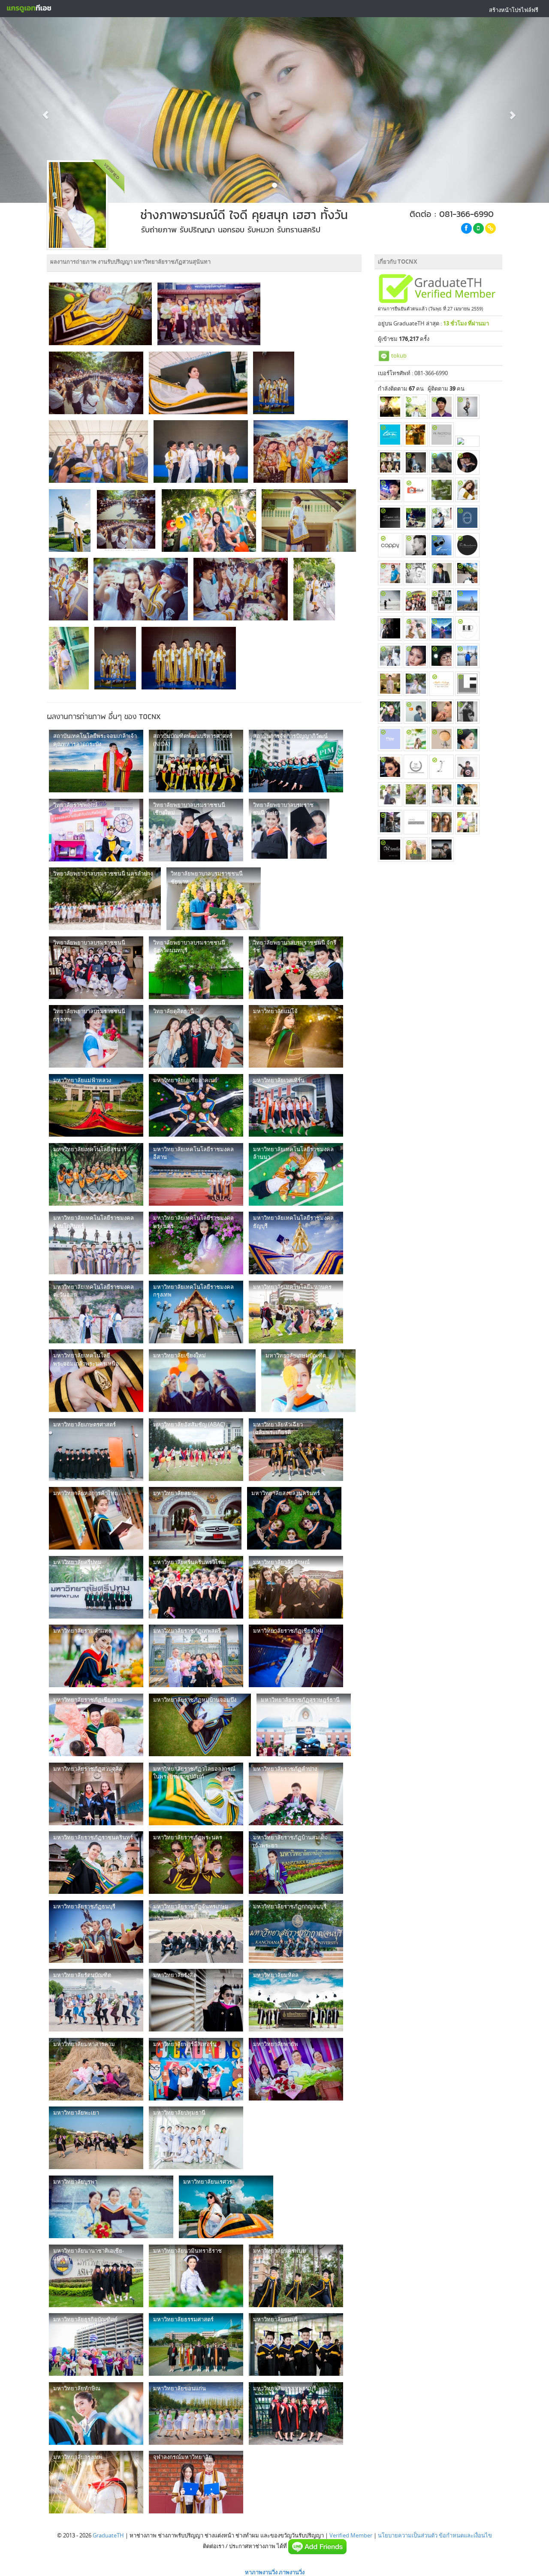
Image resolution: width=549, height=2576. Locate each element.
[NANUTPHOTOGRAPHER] (416, 850)
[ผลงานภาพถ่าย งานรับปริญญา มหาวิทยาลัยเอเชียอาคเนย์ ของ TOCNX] (196, 1105)
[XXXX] (467, 441)
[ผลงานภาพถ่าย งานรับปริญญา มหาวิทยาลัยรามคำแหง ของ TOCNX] (96, 1656)
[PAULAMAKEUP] (390, 462)
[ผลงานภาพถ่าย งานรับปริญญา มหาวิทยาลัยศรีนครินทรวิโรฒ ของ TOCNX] (196, 1587)
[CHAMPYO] (467, 794)
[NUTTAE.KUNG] (442, 573)
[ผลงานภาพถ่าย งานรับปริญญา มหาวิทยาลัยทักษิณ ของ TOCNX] (96, 2413)
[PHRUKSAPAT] (390, 545)
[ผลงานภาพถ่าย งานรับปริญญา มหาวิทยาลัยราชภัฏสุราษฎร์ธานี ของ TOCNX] (304, 1725)
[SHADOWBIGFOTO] (390, 656)
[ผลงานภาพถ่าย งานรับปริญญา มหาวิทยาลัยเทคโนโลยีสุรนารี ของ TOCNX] (96, 1174)
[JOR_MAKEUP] (442, 712)
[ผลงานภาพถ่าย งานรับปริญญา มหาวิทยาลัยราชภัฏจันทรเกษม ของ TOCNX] (196, 1932)
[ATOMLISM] (390, 850)
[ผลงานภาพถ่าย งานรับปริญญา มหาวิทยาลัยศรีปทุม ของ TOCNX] (96, 1587)
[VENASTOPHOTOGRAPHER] (442, 628)
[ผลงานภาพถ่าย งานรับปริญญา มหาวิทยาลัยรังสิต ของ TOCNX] (196, 2000)
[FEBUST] (442, 656)
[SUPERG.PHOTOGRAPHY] (390, 518)
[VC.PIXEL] (467, 822)
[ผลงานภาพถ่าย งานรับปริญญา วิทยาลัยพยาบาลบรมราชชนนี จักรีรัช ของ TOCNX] (296, 968)
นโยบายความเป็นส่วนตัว (408, 2535)
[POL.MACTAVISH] (442, 435)
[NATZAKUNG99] (467, 462)
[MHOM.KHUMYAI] (442, 545)
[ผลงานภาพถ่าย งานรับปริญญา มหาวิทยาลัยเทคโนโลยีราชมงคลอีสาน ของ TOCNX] (196, 1174)
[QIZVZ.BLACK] (390, 490)
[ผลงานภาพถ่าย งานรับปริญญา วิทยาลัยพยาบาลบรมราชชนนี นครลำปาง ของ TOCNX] (105, 899)
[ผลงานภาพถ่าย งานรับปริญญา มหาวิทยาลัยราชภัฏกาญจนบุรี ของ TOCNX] (296, 1932)
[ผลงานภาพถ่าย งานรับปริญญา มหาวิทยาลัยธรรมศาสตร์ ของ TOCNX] (196, 2344)
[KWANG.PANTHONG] (390, 767)
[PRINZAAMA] (390, 739)
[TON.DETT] (390, 435)
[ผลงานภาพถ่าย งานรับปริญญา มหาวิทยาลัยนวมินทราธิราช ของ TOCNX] (196, 2276)
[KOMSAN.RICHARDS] (467, 573)
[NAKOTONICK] (390, 684)
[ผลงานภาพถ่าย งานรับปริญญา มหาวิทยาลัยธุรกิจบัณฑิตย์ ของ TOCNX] (96, 2344)
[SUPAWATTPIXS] (442, 850)
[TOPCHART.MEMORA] (442, 739)
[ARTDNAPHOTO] (416, 600)
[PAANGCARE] (416, 794)
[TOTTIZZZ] (467, 490)
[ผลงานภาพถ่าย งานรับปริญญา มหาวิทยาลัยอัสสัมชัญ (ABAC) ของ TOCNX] (196, 1450)
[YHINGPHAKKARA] (442, 822)
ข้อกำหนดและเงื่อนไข (465, 2535)
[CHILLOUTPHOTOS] (416, 435)
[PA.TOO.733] (467, 684)
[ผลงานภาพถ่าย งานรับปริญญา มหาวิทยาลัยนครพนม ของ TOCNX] (296, 2276)
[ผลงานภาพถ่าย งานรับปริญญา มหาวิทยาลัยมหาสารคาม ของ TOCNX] (96, 2069)
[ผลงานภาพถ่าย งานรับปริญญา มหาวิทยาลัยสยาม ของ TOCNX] (195, 1518)
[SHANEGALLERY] (416, 712)
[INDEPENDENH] (416, 462)
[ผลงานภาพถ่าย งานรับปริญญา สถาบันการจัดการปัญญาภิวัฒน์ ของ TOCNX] (296, 761)
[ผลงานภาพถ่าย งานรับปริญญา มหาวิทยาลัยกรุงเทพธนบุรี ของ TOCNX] (296, 2413)
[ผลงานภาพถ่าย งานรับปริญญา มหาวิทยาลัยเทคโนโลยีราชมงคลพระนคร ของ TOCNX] (196, 1243)
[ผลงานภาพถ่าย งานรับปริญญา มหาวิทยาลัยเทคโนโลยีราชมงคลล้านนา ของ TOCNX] (296, 1174)
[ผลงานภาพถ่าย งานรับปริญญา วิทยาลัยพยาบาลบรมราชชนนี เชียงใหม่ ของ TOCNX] (196, 830)
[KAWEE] (416, 573)
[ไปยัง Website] (490, 228)
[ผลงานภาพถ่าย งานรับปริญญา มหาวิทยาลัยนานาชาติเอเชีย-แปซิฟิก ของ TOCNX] (96, 2276)
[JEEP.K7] (416, 822)
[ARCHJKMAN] (467, 656)
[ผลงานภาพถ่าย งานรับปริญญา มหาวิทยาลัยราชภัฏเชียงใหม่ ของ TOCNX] (296, 1656)
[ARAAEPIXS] (390, 600)
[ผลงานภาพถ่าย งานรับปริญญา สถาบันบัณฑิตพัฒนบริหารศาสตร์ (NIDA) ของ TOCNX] (196, 761)
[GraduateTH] (29, 9)
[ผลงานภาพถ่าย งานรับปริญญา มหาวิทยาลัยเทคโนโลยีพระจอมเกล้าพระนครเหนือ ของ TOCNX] (96, 1381)
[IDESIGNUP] (442, 600)
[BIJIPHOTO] (467, 628)
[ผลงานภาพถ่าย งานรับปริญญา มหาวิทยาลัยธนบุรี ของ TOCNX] (296, 2344)
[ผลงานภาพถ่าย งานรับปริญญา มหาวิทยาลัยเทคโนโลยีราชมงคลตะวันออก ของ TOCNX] (96, 1312)
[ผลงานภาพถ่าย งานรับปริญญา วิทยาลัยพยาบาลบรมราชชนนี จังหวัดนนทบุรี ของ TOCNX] (196, 968)
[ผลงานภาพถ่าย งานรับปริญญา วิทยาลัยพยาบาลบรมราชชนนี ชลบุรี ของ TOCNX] (96, 968)
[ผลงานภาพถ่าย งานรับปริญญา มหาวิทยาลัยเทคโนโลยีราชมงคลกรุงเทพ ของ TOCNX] (196, 1312)
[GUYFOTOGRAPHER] (390, 628)
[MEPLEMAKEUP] (442, 684)
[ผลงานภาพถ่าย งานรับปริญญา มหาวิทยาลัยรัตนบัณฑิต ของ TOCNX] (96, 2000)
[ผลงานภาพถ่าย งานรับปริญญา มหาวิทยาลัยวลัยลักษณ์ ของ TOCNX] (296, 1587)
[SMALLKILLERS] (416, 684)
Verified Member (351, 2535)
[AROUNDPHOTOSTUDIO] (390, 794)
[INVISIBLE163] (442, 490)
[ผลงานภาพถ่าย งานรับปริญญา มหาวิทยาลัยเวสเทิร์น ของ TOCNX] (296, 1105)
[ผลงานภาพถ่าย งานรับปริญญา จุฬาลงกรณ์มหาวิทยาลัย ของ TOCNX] (196, 2482)
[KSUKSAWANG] (442, 518)
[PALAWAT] (416, 628)
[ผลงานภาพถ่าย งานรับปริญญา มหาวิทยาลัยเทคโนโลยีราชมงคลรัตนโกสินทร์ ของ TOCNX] (96, 1243)
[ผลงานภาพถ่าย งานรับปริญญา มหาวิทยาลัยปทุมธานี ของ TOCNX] (196, 2138)
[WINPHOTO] (467, 767)
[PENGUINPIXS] (467, 407)
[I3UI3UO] (416, 767)
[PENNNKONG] (390, 573)
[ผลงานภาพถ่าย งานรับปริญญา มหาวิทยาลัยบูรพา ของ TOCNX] (111, 2207)
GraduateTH (108, 2535)
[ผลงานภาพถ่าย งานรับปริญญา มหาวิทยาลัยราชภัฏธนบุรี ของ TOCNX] (96, 1932)
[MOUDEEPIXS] (416, 407)
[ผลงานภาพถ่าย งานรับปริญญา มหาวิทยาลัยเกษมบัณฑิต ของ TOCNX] (308, 1381)
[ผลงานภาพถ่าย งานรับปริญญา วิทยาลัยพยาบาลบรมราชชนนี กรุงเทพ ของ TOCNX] (96, 1036)
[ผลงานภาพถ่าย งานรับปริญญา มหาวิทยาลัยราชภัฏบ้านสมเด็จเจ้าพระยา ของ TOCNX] (296, 1863)
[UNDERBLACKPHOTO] (416, 490)
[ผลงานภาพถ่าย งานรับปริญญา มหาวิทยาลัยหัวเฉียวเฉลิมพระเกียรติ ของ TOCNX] (296, 1450)
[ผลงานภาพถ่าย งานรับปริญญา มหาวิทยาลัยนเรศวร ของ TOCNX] (226, 2207)
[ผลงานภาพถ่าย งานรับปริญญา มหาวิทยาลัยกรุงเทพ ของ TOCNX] (96, 2482)
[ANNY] (416, 656)
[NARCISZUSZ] (390, 822)
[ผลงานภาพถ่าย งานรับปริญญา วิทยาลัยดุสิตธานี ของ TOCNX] (196, 1036)
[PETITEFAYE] (442, 794)
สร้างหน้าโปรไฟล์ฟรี (514, 10)
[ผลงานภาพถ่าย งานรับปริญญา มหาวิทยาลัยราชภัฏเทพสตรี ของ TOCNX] (196, 1656)
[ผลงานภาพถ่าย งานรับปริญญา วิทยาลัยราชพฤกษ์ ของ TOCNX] (96, 830)
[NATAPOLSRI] (442, 407)
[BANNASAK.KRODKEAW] (390, 712)
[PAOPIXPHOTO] (416, 518)
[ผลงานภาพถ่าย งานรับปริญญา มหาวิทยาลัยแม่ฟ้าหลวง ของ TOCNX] (96, 1105)
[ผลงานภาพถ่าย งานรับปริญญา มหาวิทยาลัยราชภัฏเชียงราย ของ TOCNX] (96, 1725)
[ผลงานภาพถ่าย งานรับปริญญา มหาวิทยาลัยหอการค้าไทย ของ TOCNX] (96, 1518)
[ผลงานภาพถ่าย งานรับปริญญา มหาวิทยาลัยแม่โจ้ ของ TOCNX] (296, 1036)
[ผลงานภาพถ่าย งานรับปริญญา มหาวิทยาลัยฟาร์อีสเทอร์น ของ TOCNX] (196, 2069)
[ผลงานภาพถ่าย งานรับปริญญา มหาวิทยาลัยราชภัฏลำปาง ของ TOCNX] (296, 1794)
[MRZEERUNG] (416, 739)
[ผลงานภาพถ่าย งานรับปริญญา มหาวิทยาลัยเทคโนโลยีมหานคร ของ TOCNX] (296, 1312)
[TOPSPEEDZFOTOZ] (442, 462)
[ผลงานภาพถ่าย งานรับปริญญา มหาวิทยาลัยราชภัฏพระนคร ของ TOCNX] (196, 1863)
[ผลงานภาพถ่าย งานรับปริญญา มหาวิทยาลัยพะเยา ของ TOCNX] (96, 2138)
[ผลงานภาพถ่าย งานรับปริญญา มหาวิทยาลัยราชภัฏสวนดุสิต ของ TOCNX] (96, 1794)
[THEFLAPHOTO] (467, 518)
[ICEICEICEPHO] (442, 767)
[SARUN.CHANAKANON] (467, 545)
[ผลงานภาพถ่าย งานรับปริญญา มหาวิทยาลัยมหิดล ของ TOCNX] (296, 2000)
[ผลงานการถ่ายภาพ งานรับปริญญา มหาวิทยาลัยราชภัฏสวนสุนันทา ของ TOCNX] (100, 314)
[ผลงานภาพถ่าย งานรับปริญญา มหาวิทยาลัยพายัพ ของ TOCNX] (296, 2069)
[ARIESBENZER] (467, 712)
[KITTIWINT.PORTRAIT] (416, 545)
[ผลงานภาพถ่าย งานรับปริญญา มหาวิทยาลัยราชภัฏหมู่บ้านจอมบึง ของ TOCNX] (200, 1725)
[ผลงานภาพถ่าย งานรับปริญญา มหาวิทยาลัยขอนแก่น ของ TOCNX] (196, 2413)
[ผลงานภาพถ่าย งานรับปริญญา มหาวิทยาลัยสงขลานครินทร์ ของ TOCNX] (294, 1518)
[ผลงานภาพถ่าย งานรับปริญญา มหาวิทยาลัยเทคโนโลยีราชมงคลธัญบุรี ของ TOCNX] (296, 1243)
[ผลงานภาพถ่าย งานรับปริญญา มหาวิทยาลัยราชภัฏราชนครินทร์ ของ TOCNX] (96, 1863)
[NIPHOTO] (467, 600)
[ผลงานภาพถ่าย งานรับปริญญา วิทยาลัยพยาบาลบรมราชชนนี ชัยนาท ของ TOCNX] (214, 899)
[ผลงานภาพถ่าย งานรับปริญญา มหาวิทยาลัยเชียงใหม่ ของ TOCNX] (202, 1381)
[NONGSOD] (390, 407)
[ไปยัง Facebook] (466, 228)
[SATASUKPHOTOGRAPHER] (467, 739)
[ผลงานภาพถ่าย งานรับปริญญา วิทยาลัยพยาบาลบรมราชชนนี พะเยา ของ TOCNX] (289, 830)
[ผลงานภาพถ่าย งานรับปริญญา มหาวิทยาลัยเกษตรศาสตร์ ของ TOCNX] (96, 1450)
